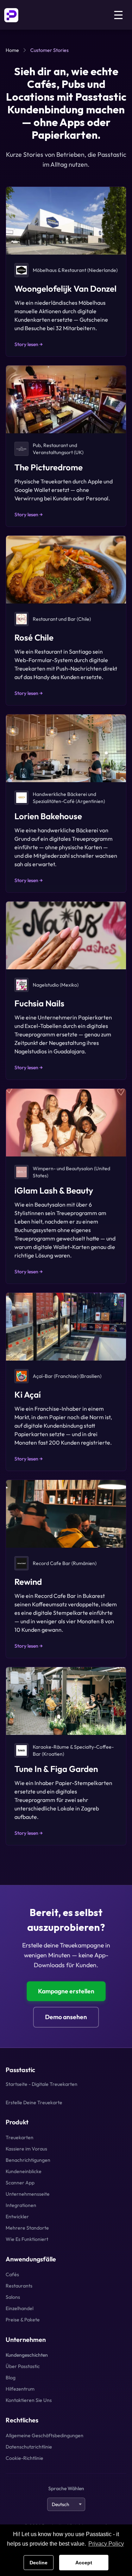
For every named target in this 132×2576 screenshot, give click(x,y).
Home (12, 50)
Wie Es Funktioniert (27, 2239)
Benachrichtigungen (28, 2160)
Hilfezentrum (20, 2389)
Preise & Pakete (23, 2320)
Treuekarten (20, 2137)
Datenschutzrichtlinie (29, 2447)
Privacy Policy (106, 2544)
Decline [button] (39, 2563)
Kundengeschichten (27, 2355)
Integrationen (21, 2205)
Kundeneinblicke (24, 2171)
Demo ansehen (66, 2017)
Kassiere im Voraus (26, 2149)
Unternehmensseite (28, 2194)
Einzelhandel (20, 2308)
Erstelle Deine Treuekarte (34, 2102)
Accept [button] (84, 2563)
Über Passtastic (23, 2366)
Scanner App (20, 2183)
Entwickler (17, 2217)
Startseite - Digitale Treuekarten (42, 2084)
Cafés (12, 2274)
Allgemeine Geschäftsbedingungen (45, 2435)
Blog (11, 2378)
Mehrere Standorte (27, 2228)
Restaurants (19, 2286)
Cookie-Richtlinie (24, 2458)
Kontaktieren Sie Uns (29, 2400)
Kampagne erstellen (66, 1991)
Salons (13, 2297)
